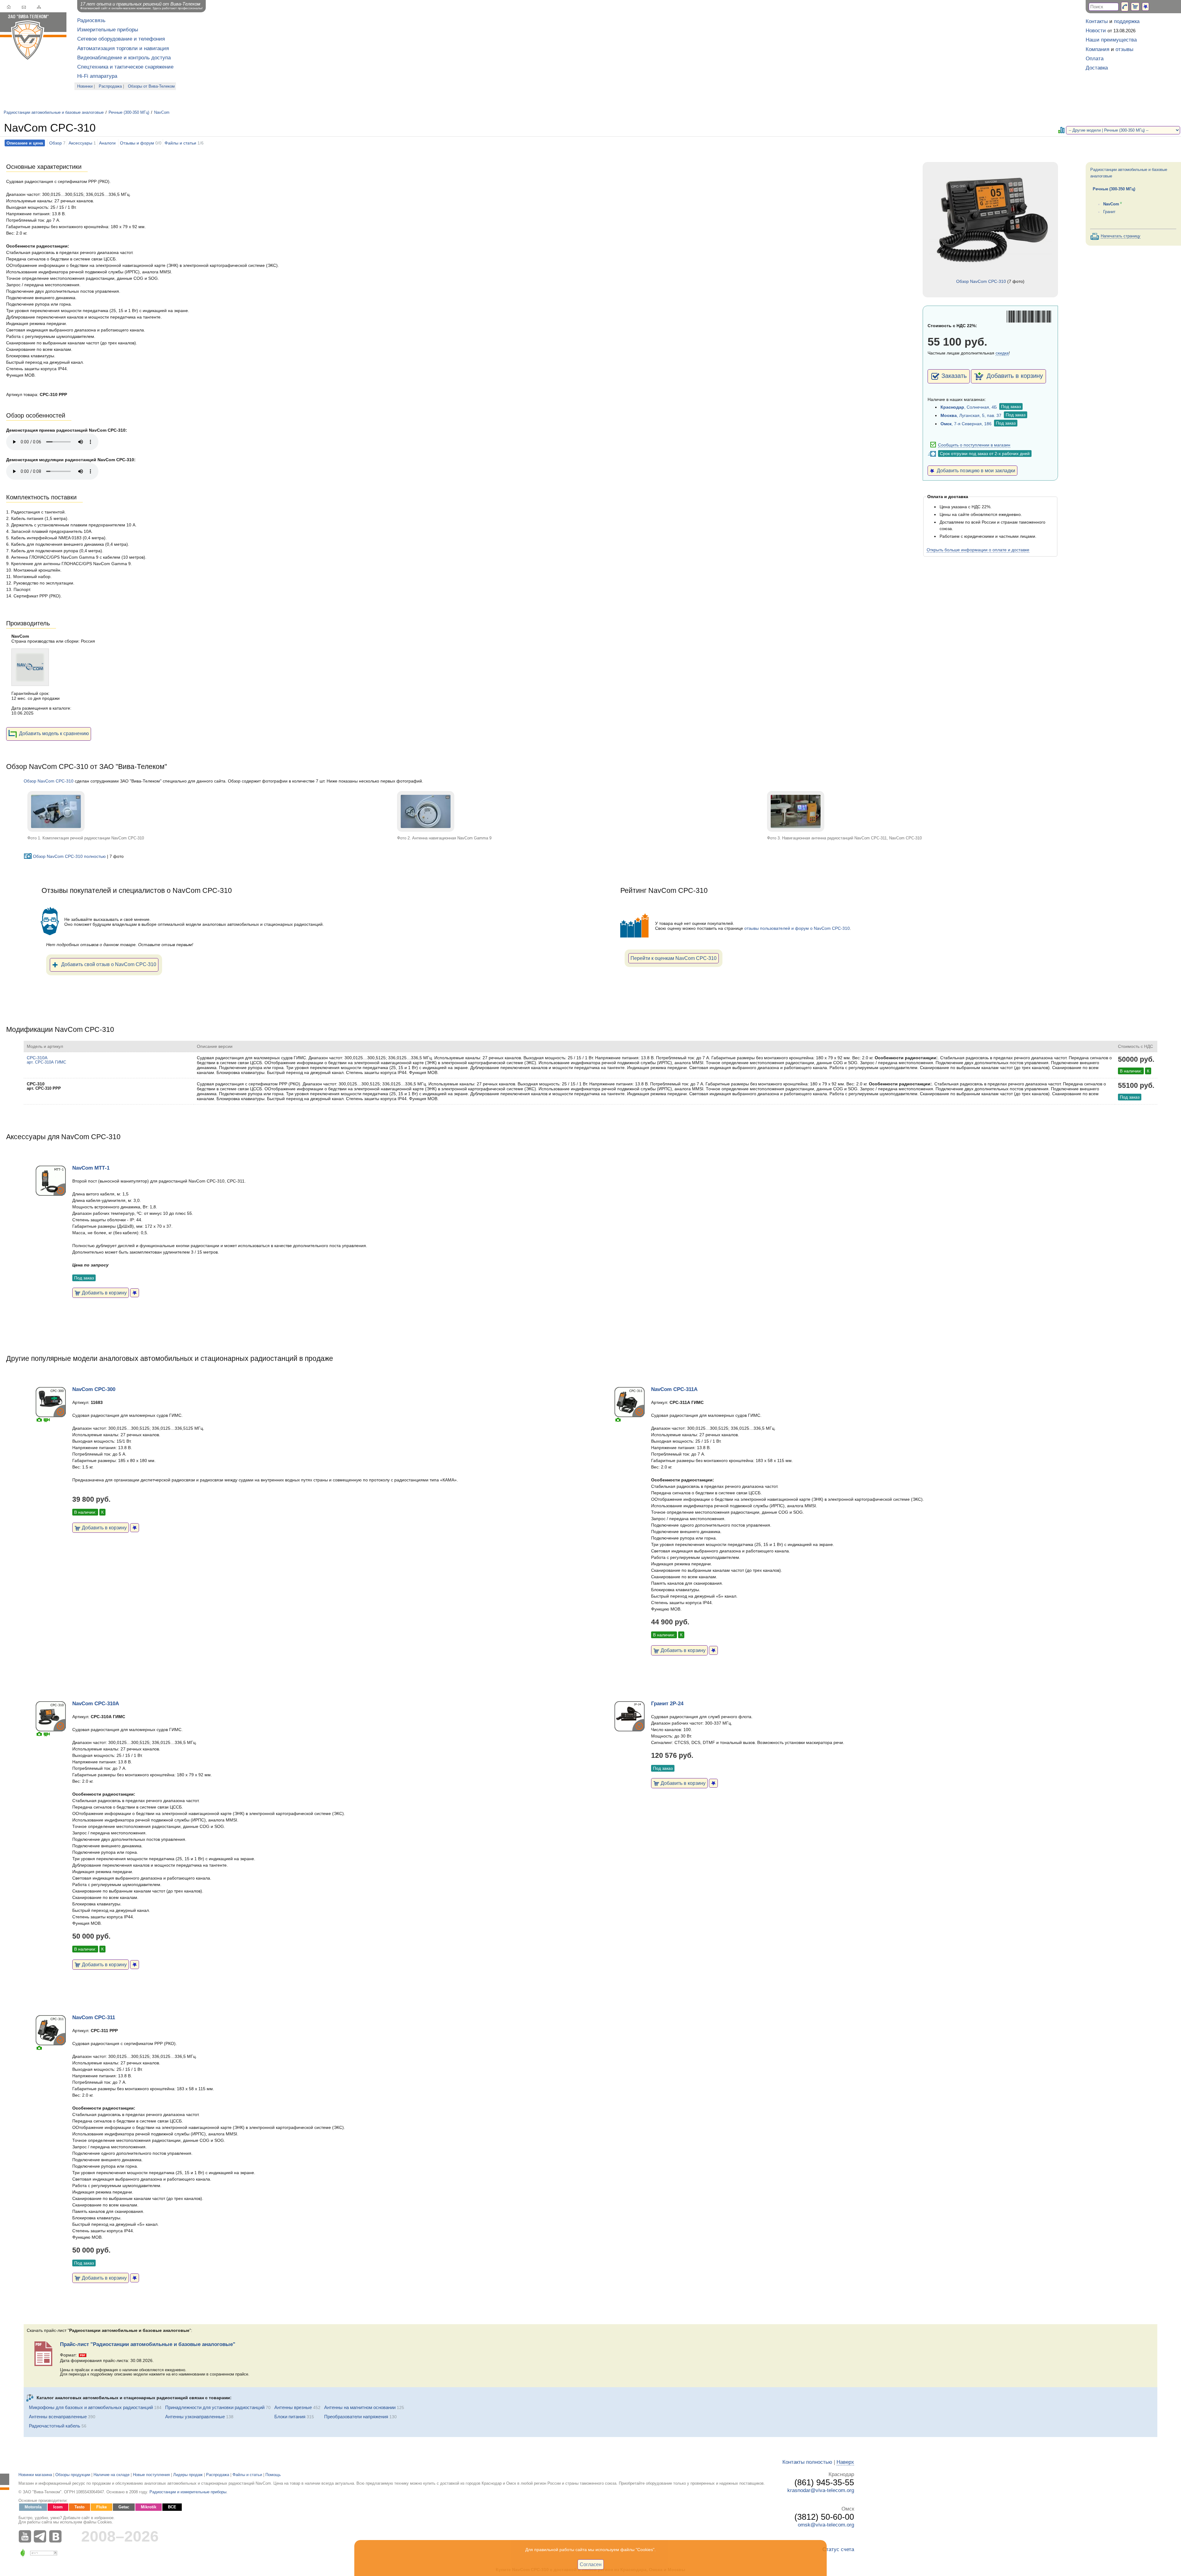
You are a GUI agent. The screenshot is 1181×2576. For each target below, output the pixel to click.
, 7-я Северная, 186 (966, 424)
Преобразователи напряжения (356, 2417)
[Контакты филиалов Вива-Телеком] (1125, 7)
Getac (124, 2507)
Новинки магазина (35, 2475)
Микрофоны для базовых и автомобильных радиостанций (91, 2407)
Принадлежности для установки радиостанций (215, 2407)
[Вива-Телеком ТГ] (42, 2536)
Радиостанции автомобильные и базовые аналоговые (54, 113)
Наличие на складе (111, 2475)
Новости (1096, 31)
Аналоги (107, 143)
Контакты (1097, 21)
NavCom (162, 113)
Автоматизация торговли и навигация (123, 48)
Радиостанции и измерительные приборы (188, 2492)
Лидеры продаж (188, 2475)
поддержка (1127, 21)
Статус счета (838, 2549)
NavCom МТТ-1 (91, 1168)
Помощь (273, 2475)
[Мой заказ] (1135, 7)
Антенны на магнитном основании (360, 2407)
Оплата (1095, 59)
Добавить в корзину (1014, 376)
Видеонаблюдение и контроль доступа (124, 58)
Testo (80, 2507)
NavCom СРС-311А (674, 1389)
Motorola (33, 2507)
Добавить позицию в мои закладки (975, 470)
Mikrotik (149, 2507)
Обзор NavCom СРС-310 (981, 281)
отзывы (1124, 49)
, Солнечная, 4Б (969, 407)
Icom (58, 2507)
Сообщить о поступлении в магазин (974, 445)
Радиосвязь (91, 20)
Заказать (954, 376)
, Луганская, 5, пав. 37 (971, 415)
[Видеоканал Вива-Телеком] (26, 2536)
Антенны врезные (293, 2407)
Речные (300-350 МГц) (129, 113)
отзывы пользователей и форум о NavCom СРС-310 (797, 928)
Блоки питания (290, 2417)
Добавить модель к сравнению (54, 733)
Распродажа (110, 86)
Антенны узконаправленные (195, 2417)
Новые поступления (151, 2475)
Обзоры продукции (73, 2475)
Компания (1097, 49)
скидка (1002, 353)
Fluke (101, 2507)
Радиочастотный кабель (55, 2426)
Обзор (56, 143)
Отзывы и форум (137, 143)
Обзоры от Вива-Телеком (151, 86)
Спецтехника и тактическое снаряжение (125, 67)
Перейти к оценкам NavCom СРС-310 (674, 958)
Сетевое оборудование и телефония (121, 39)
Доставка (1097, 68)
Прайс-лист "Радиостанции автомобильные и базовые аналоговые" (148, 2344)
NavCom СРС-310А (96, 1704)
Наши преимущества (1111, 40)
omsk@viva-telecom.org (826, 2525)
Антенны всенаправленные (58, 2417)
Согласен (591, 2564)
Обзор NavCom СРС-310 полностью (69, 856)
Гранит (1109, 212)
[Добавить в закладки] (135, 1293)
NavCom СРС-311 (94, 2017)
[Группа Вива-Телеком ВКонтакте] (57, 2536)
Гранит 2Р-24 (667, 1704)
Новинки (85, 86)
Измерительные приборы (108, 30)
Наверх (845, 2462)
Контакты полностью (807, 2462)
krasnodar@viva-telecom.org (821, 2490)
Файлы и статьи (180, 143)
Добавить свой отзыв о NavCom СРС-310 (109, 964)
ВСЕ (172, 2507)
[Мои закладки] (1145, 7)
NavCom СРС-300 (94, 1389)
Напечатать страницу (1121, 236)
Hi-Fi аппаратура (97, 76)
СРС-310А (46, 1060)
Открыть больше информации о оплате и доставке (978, 550)
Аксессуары (80, 143)
